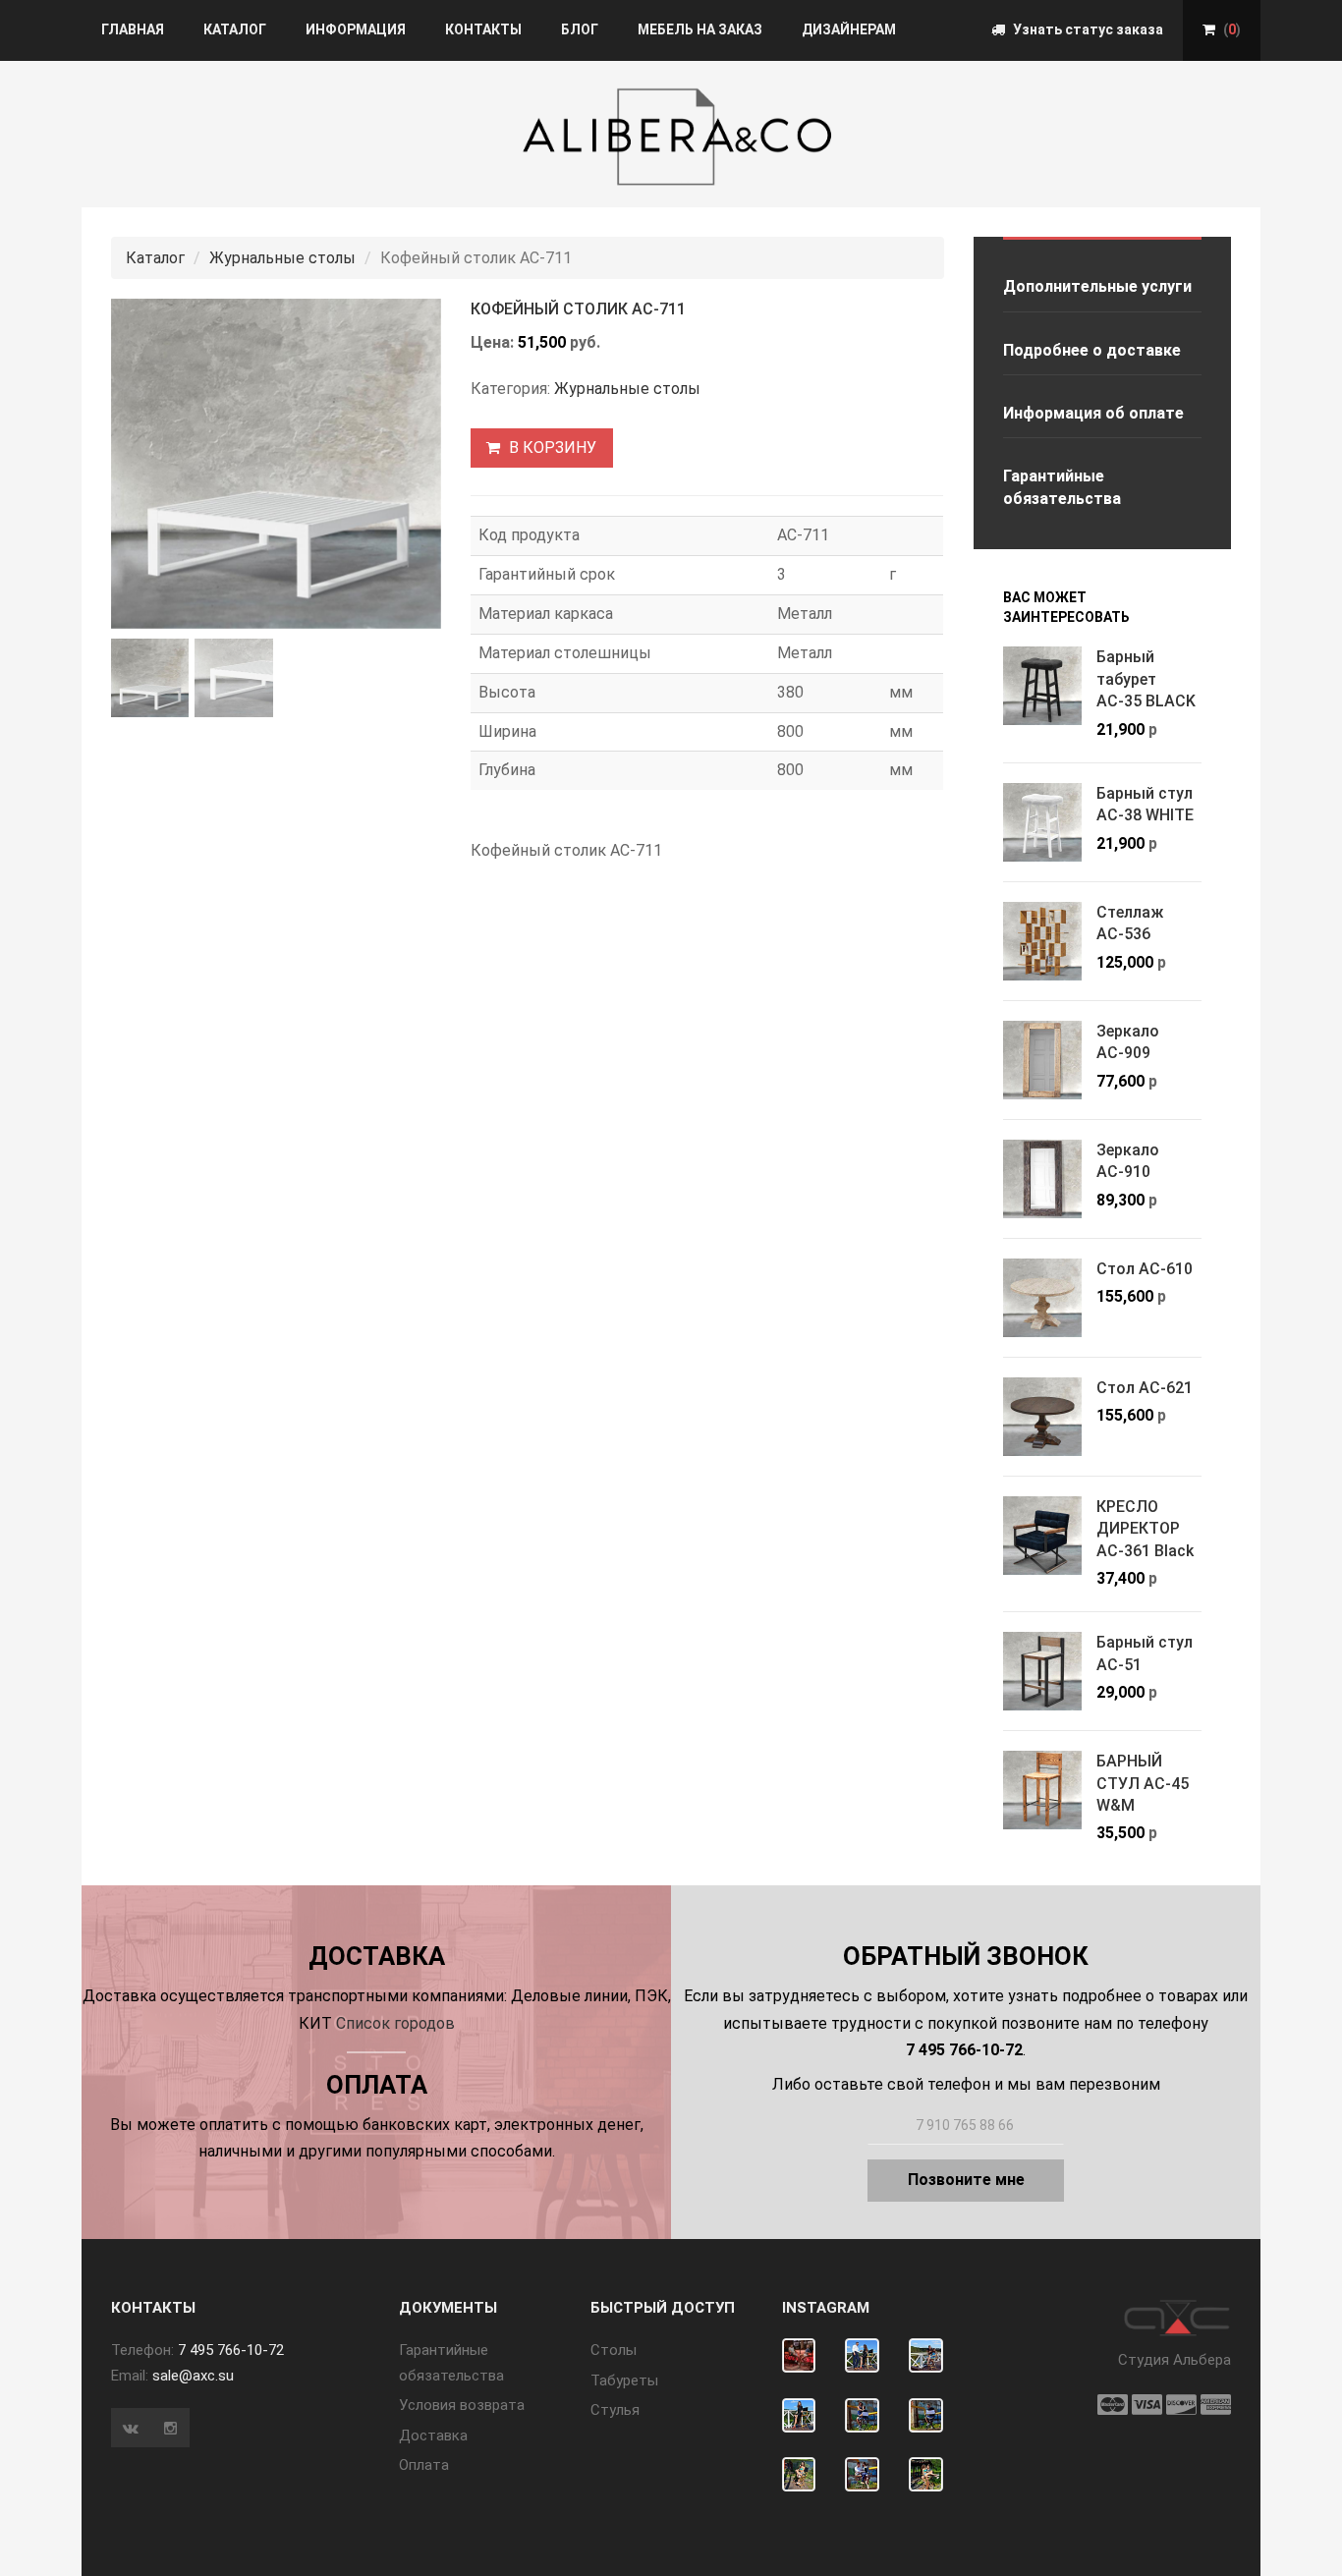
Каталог (235, 29)
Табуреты (624, 2380)
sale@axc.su (193, 2376)
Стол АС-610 (1145, 1269)
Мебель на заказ (700, 29)
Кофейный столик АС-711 (578, 309)
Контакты (483, 29)
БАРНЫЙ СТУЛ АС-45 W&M (1143, 1783)
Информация (356, 29)
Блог (580, 29)
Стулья (615, 2410)
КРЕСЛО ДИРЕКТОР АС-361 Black (1145, 1529)
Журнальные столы (282, 258)
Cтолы (614, 2350)
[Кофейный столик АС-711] (276, 464)
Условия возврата (462, 2405)
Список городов (395, 2023)
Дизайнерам (849, 29)
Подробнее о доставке (1092, 350)
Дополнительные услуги (1097, 286)
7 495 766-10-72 (231, 2350)
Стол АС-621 (1145, 1388)
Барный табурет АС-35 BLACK (1146, 679)
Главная (133, 29)
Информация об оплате (1093, 413)
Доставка (433, 2436)
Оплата (424, 2465)
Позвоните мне (966, 2180)
